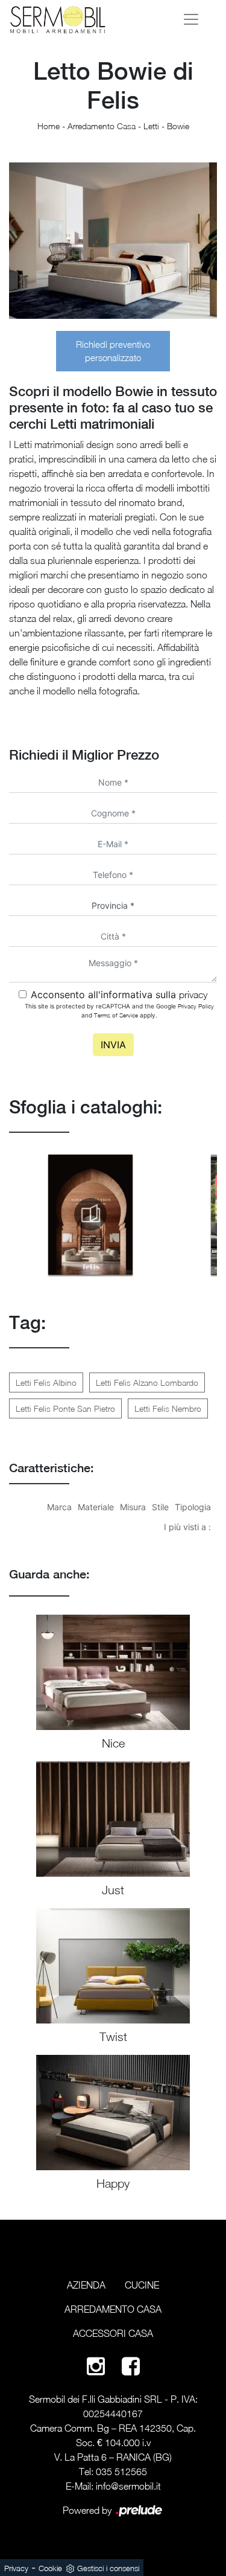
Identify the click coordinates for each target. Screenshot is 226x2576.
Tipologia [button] (193, 1507)
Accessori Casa (113, 2333)
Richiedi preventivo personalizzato (113, 351)
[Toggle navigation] (191, 19)
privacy (193, 995)
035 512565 (121, 2472)
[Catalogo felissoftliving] (90, 1214)
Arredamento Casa (102, 126)
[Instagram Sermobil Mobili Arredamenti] (96, 2366)
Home (49, 126)
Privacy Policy (196, 1006)
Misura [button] (133, 1507)
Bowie (178, 126)
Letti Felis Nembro (168, 1408)
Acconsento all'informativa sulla (119, 995)
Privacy (16, 2568)
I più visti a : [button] (187, 1527)
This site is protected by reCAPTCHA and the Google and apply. (119, 1011)
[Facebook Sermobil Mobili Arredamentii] (131, 2366)
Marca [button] (59, 1507)
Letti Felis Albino (46, 1383)
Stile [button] (160, 1507)
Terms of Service (116, 1015)
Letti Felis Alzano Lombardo (147, 1383)
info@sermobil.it (128, 2486)
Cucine (142, 2285)
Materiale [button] (96, 1507)
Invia (113, 1045)
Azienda (86, 2285)
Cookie (50, 2568)
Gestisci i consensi (108, 2568)
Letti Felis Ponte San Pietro (65, 1408)
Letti (151, 126)
